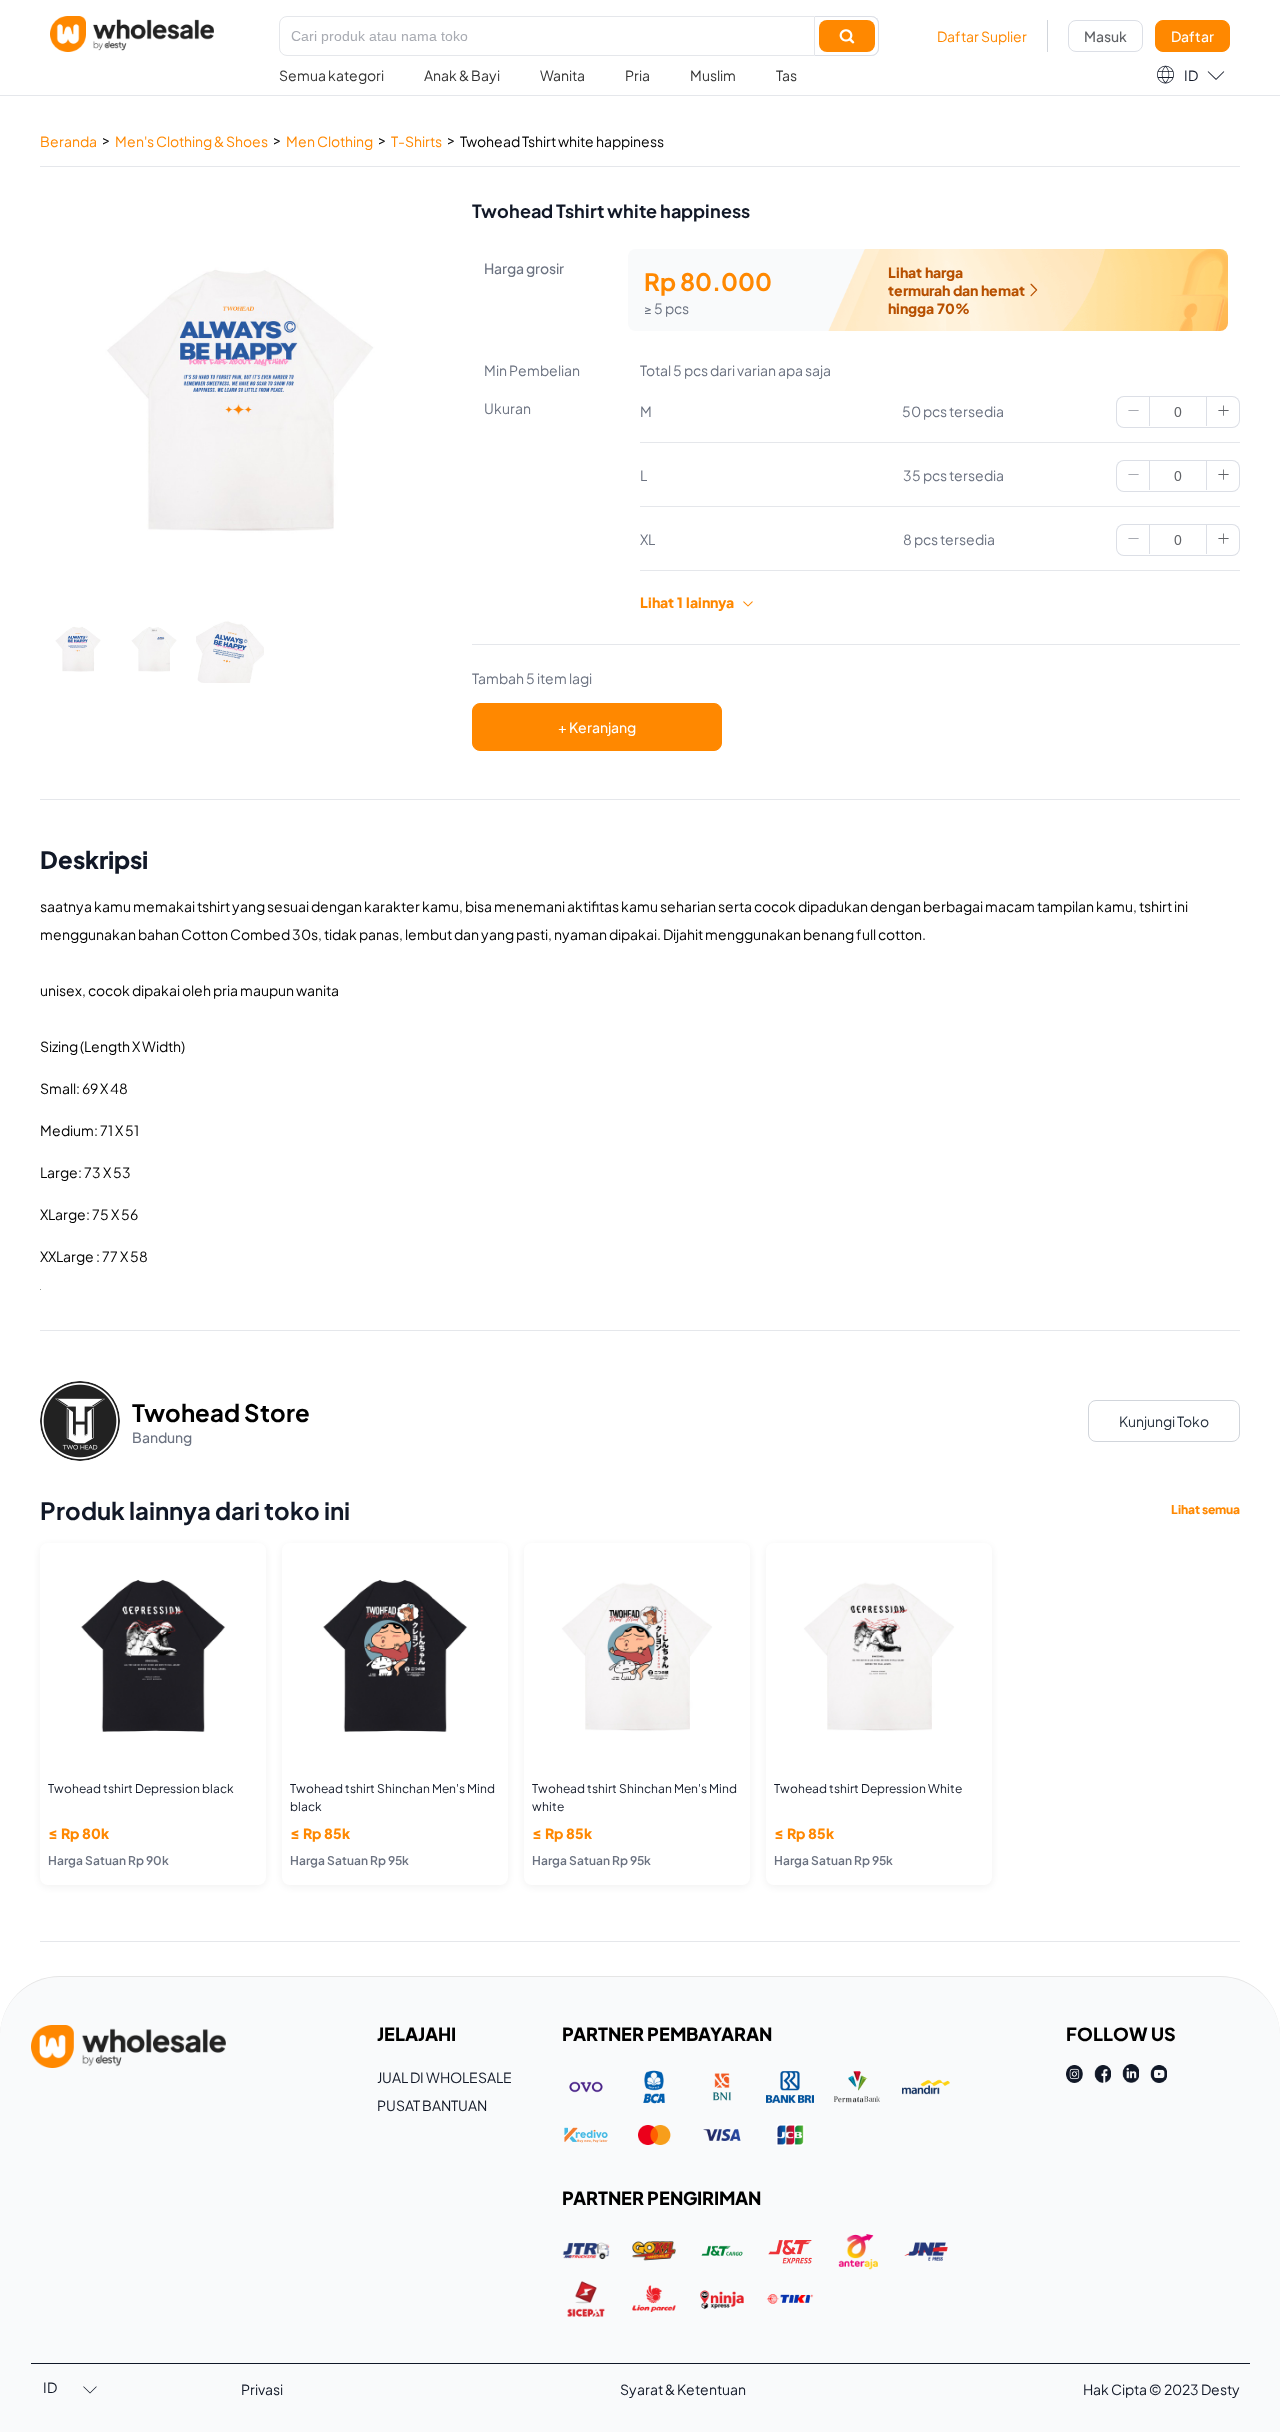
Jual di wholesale (444, 2077)
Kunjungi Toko (1164, 1421)
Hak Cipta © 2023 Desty (1161, 2389)
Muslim (713, 75)
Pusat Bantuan (432, 2105)
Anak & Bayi (462, 75)
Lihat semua (1205, 1509)
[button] (1190, 75)
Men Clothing (329, 141)
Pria (637, 75)
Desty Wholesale (132, 34)
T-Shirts (416, 141)
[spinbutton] (1178, 412)
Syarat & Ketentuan (683, 2389)
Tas (786, 75)
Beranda (68, 141)
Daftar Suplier (982, 36)
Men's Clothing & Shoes (191, 141)
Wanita (562, 75)
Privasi (262, 2389)
